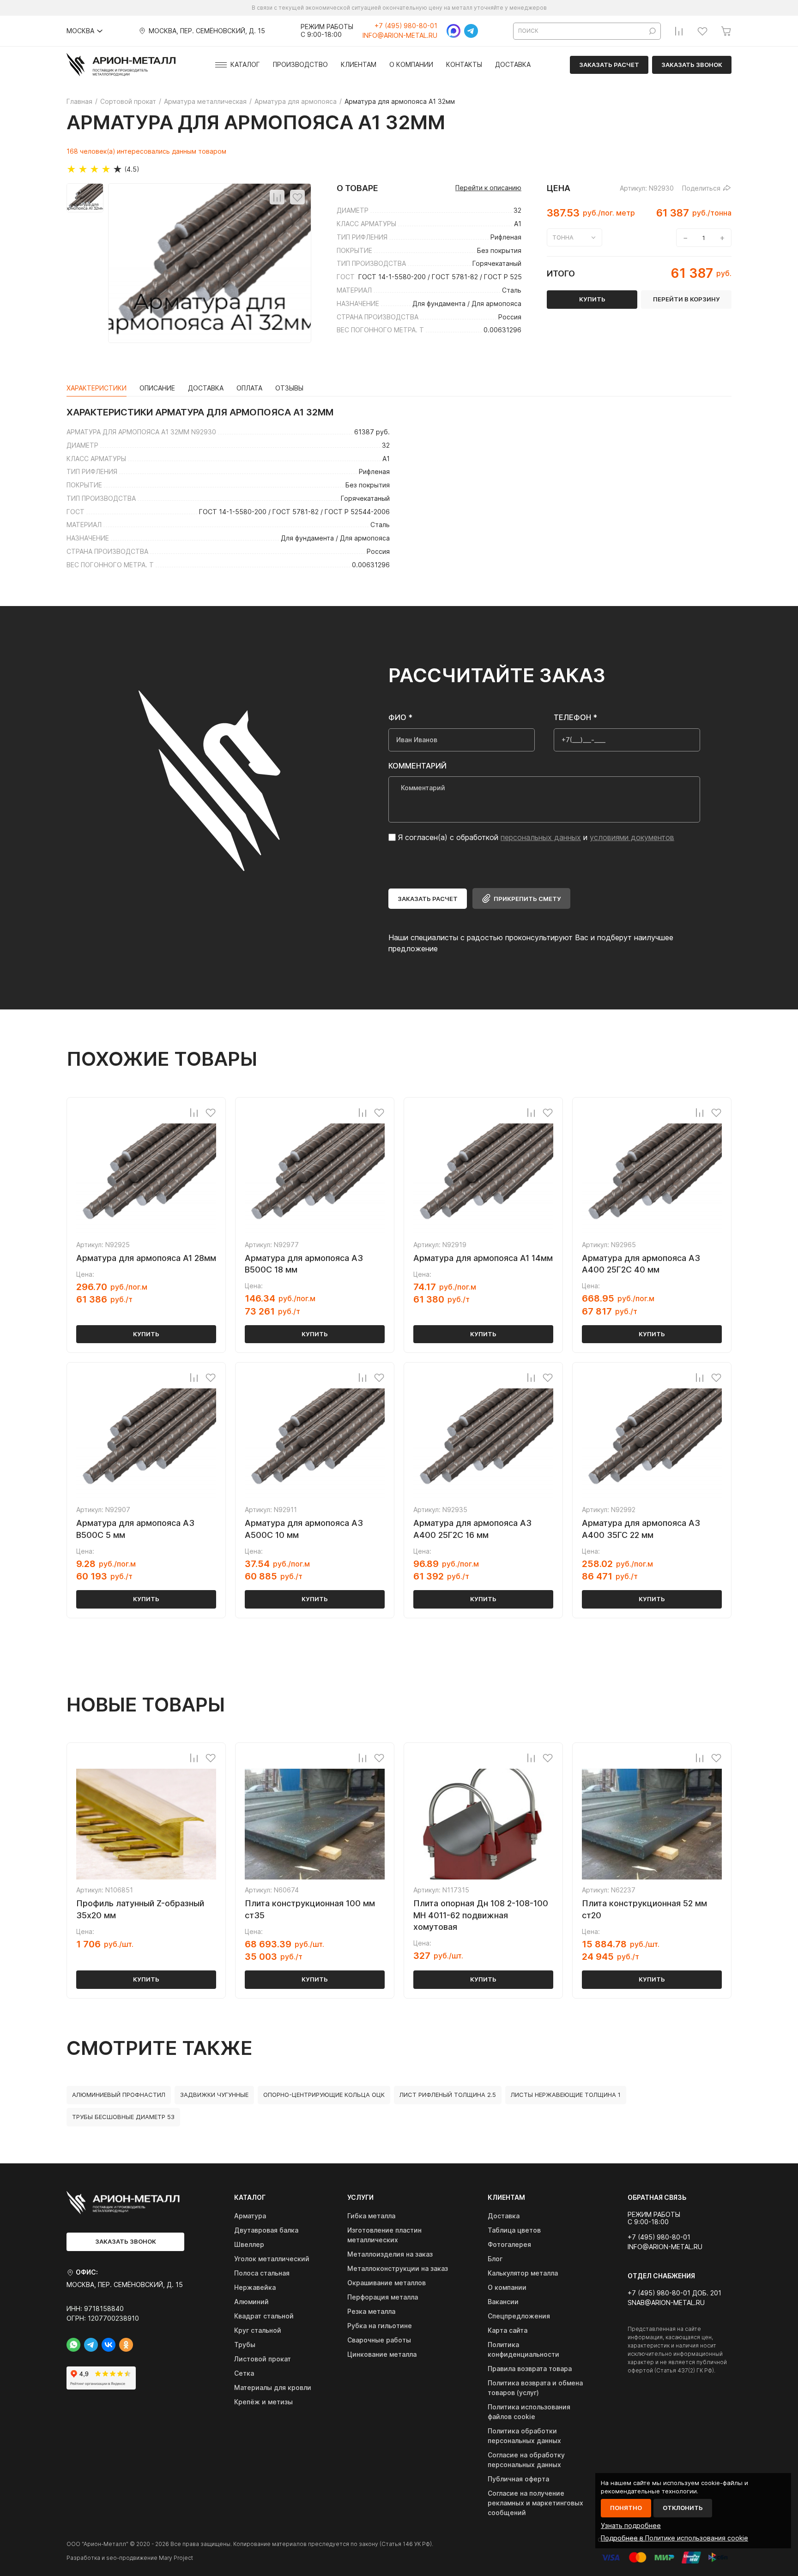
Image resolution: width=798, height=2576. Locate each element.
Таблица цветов (514, 2230)
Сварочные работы (379, 2340)
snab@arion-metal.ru (666, 2303)
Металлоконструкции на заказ (398, 2268)
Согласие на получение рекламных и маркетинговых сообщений (535, 2503)
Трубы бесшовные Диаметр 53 (123, 2117)
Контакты (464, 65)
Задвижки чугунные (214, 2095)
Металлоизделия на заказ (390, 2254)
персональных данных (541, 837)
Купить (146, 1334)
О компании (411, 65)
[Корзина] (726, 31)
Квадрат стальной (264, 2316)
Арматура (250, 2216)
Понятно (626, 2508)
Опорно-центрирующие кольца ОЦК (324, 2095)
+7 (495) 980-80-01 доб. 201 (674, 2293)
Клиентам (359, 65)
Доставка (513, 65)
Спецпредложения (519, 2316)
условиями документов (632, 837)
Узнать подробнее (631, 2525)
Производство (300, 65)
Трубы (245, 2345)
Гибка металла (371, 2216)
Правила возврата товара (530, 2369)
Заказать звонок (692, 65)
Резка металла (371, 2311)
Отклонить (683, 2508)
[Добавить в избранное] (297, 197)
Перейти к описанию (488, 188)
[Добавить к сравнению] (277, 197)
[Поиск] (653, 31)
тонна (563, 237)
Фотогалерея (509, 2244)
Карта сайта (508, 2330)
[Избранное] (702, 31)
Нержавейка (255, 2287)
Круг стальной (258, 2330)
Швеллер (249, 2244)
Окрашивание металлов (387, 2283)
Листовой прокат (263, 2359)
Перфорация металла (383, 2297)
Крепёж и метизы (263, 2402)
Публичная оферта (518, 2479)
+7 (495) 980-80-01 (406, 26)
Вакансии (503, 2302)
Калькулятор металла (523, 2273)
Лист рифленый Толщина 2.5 (448, 2095)
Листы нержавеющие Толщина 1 (566, 2095)
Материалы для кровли (273, 2387)
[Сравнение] (679, 31)
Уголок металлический (272, 2259)
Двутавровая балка (266, 2230)
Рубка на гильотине (380, 2326)
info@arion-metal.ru (400, 36)
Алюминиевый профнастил (119, 2095)
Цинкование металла (382, 2354)
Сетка (244, 2373)
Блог (495, 2259)
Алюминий (251, 2302)
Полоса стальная (262, 2273)
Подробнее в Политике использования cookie (674, 2538)
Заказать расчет (609, 65)
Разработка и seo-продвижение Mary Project (130, 2558)
